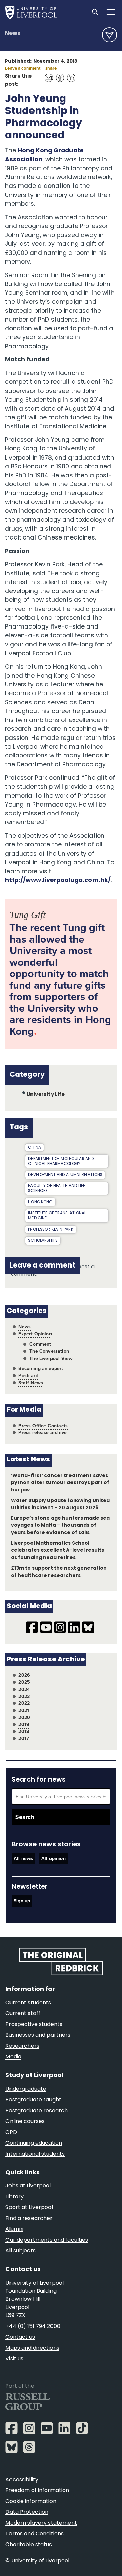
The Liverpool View (51, 1358)
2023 (24, 1697)
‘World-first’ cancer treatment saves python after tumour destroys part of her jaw (60, 1483)
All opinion (54, 1859)
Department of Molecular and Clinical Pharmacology (61, 1161)
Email (47, 74)
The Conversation (49, 1351)
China (35, 1148)
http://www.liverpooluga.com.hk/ (58, 880)
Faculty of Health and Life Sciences (57, 1188)
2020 (24, 1718)
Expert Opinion (35, 1334)
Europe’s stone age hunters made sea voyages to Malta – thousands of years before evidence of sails (60, 1526)
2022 (24, 1703)
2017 (24, 1738)
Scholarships (43, 1241)
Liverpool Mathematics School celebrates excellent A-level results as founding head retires (58, 1551)
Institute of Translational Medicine (57, 1216)
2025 (24, 1682)
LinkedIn (69, 74)
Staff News (31, 1383)
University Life (46, 1095)
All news (23, 1859)
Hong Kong (40, 1202)
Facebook (58, 74)
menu (109, 35)
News (13, 34)
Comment (40, 1344)
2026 (24, 1675)
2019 (24, 1725)
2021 (24, 1710)
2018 (24, 1731)
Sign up (22, 1901)
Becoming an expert (41, 1369)
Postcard (28, 1376)
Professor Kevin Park (51, 1230)
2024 (24, 1689)
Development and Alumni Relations (65, 1175)
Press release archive (43, 1433)
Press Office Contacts (43, 1426)
